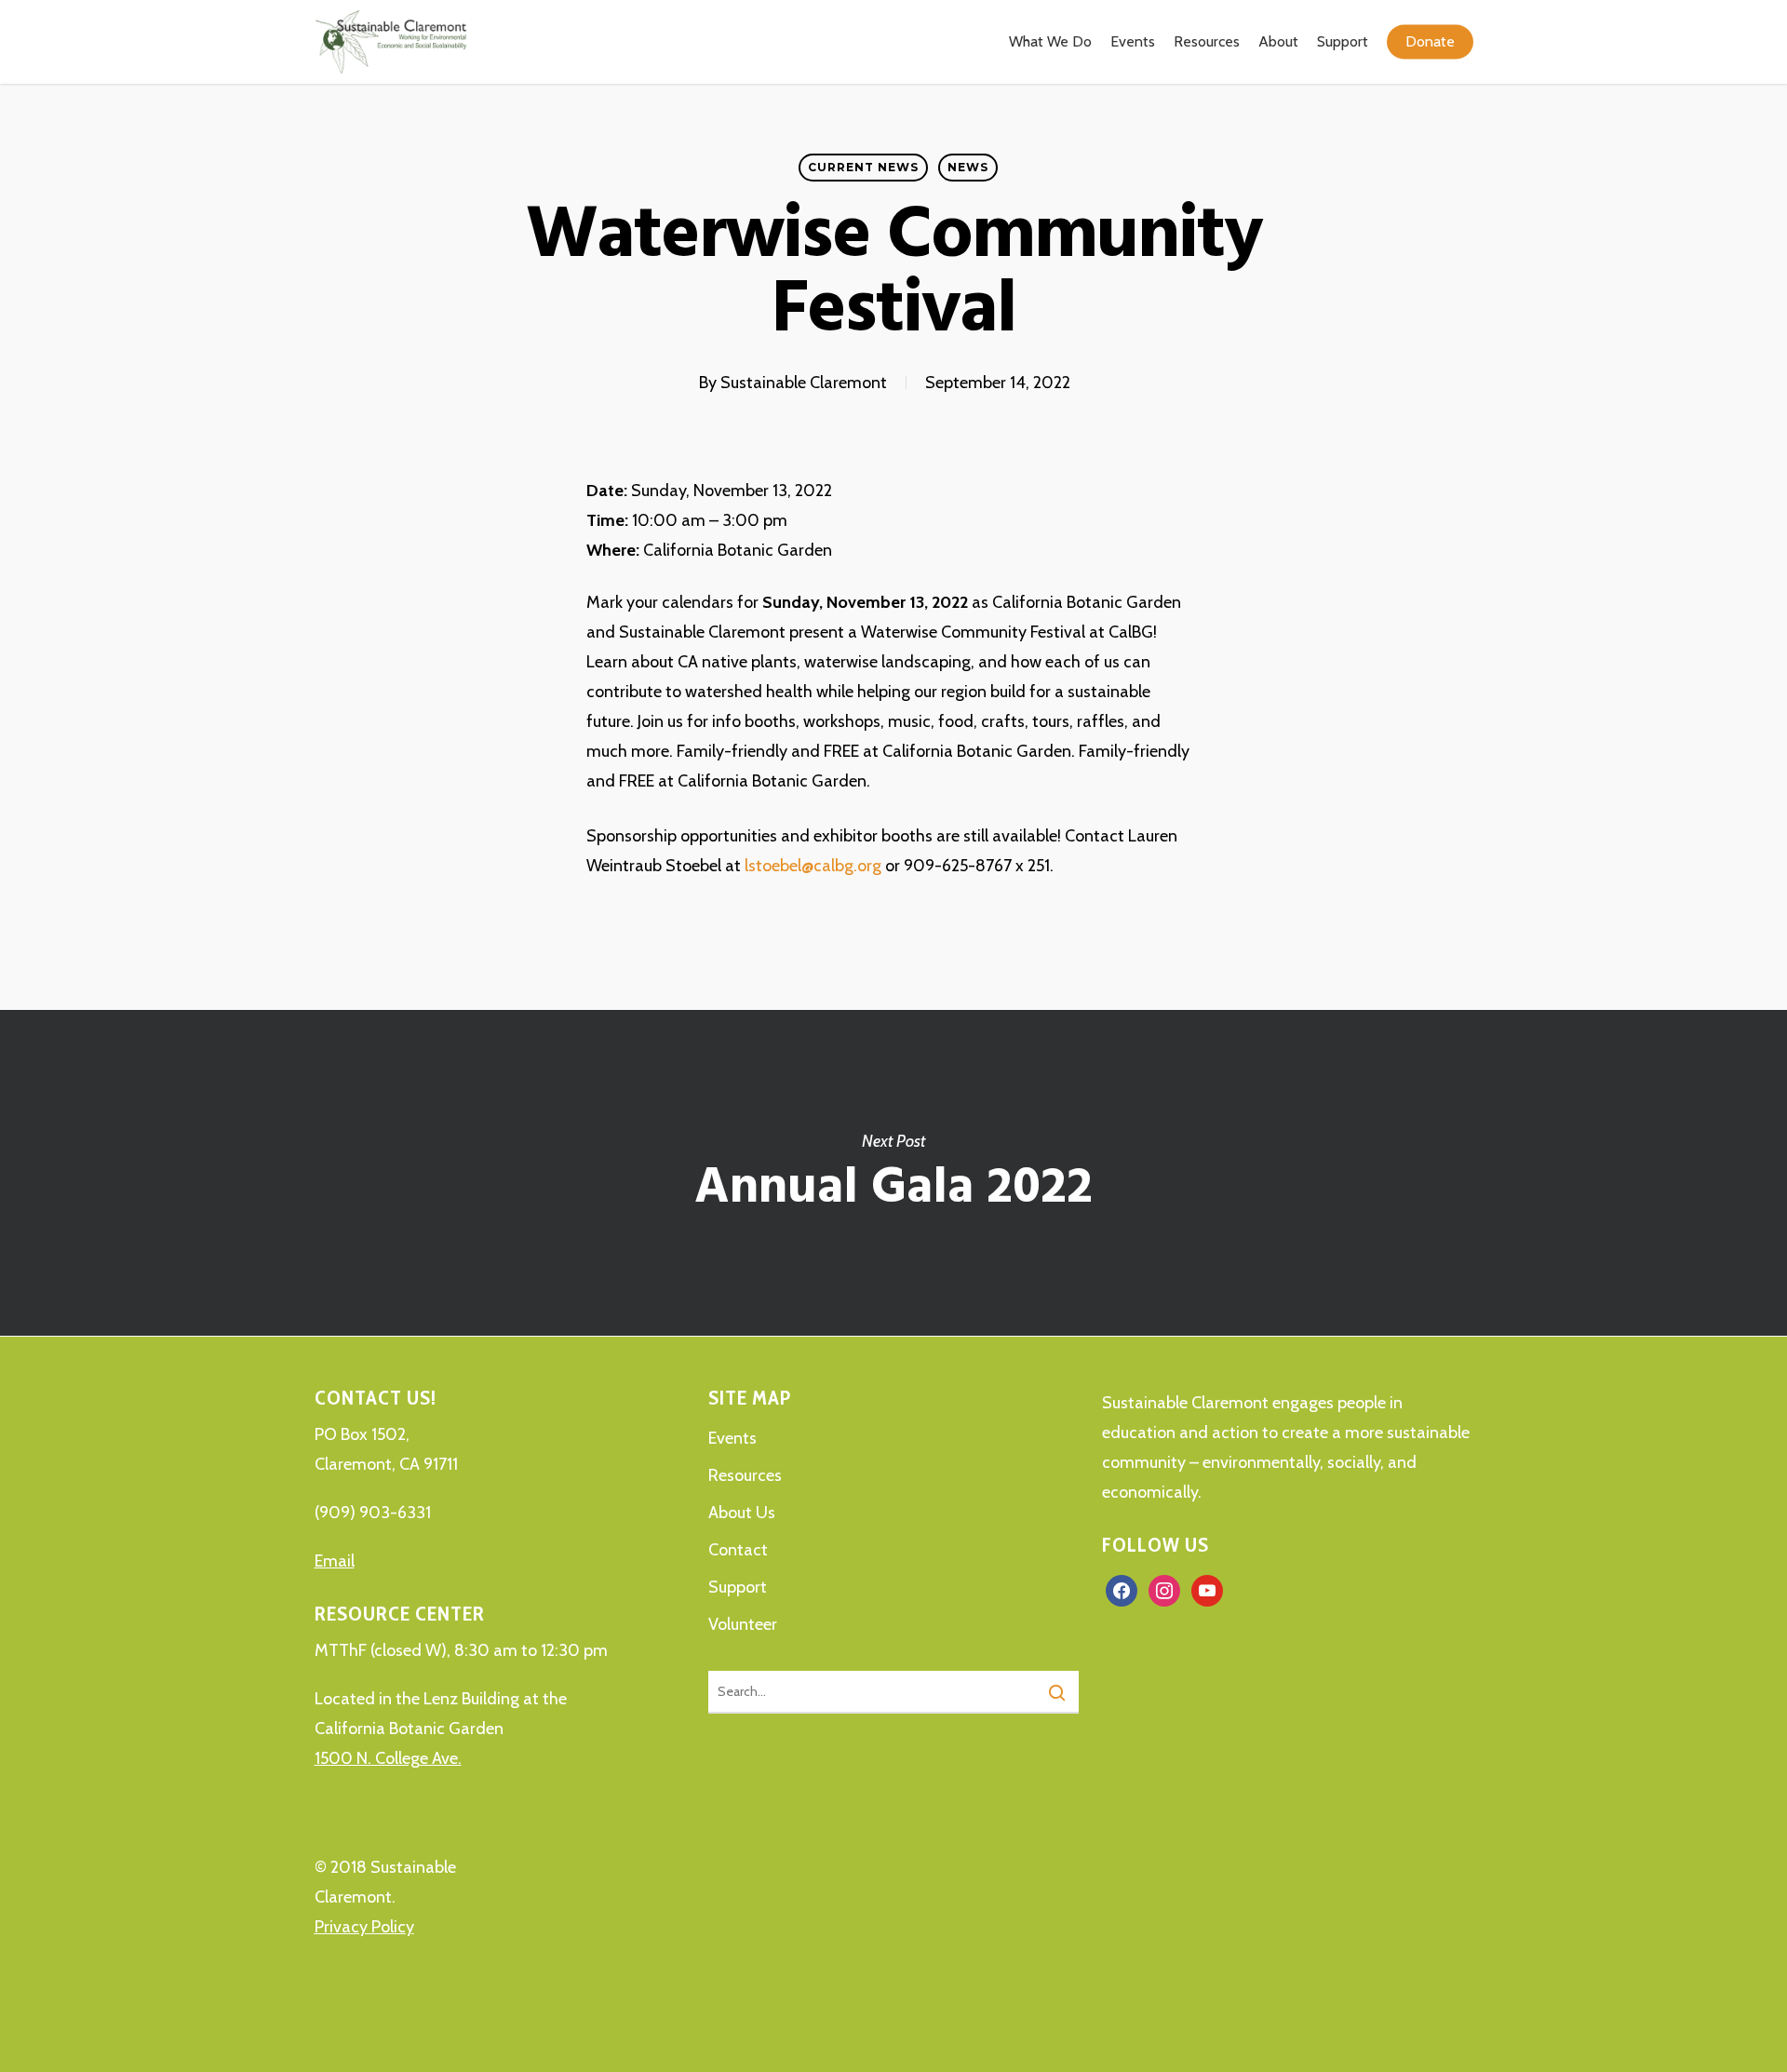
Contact (738, 1550)
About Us (742, 1513)
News (968, 167)
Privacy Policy (364, 1927)
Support (738, 1587)
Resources (745, 1475)
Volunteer (743, 1624)
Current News (863, 167)
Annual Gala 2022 (893, 1173)
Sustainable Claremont (804, 383)
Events (732, 1438)
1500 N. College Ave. (388, 1758)
